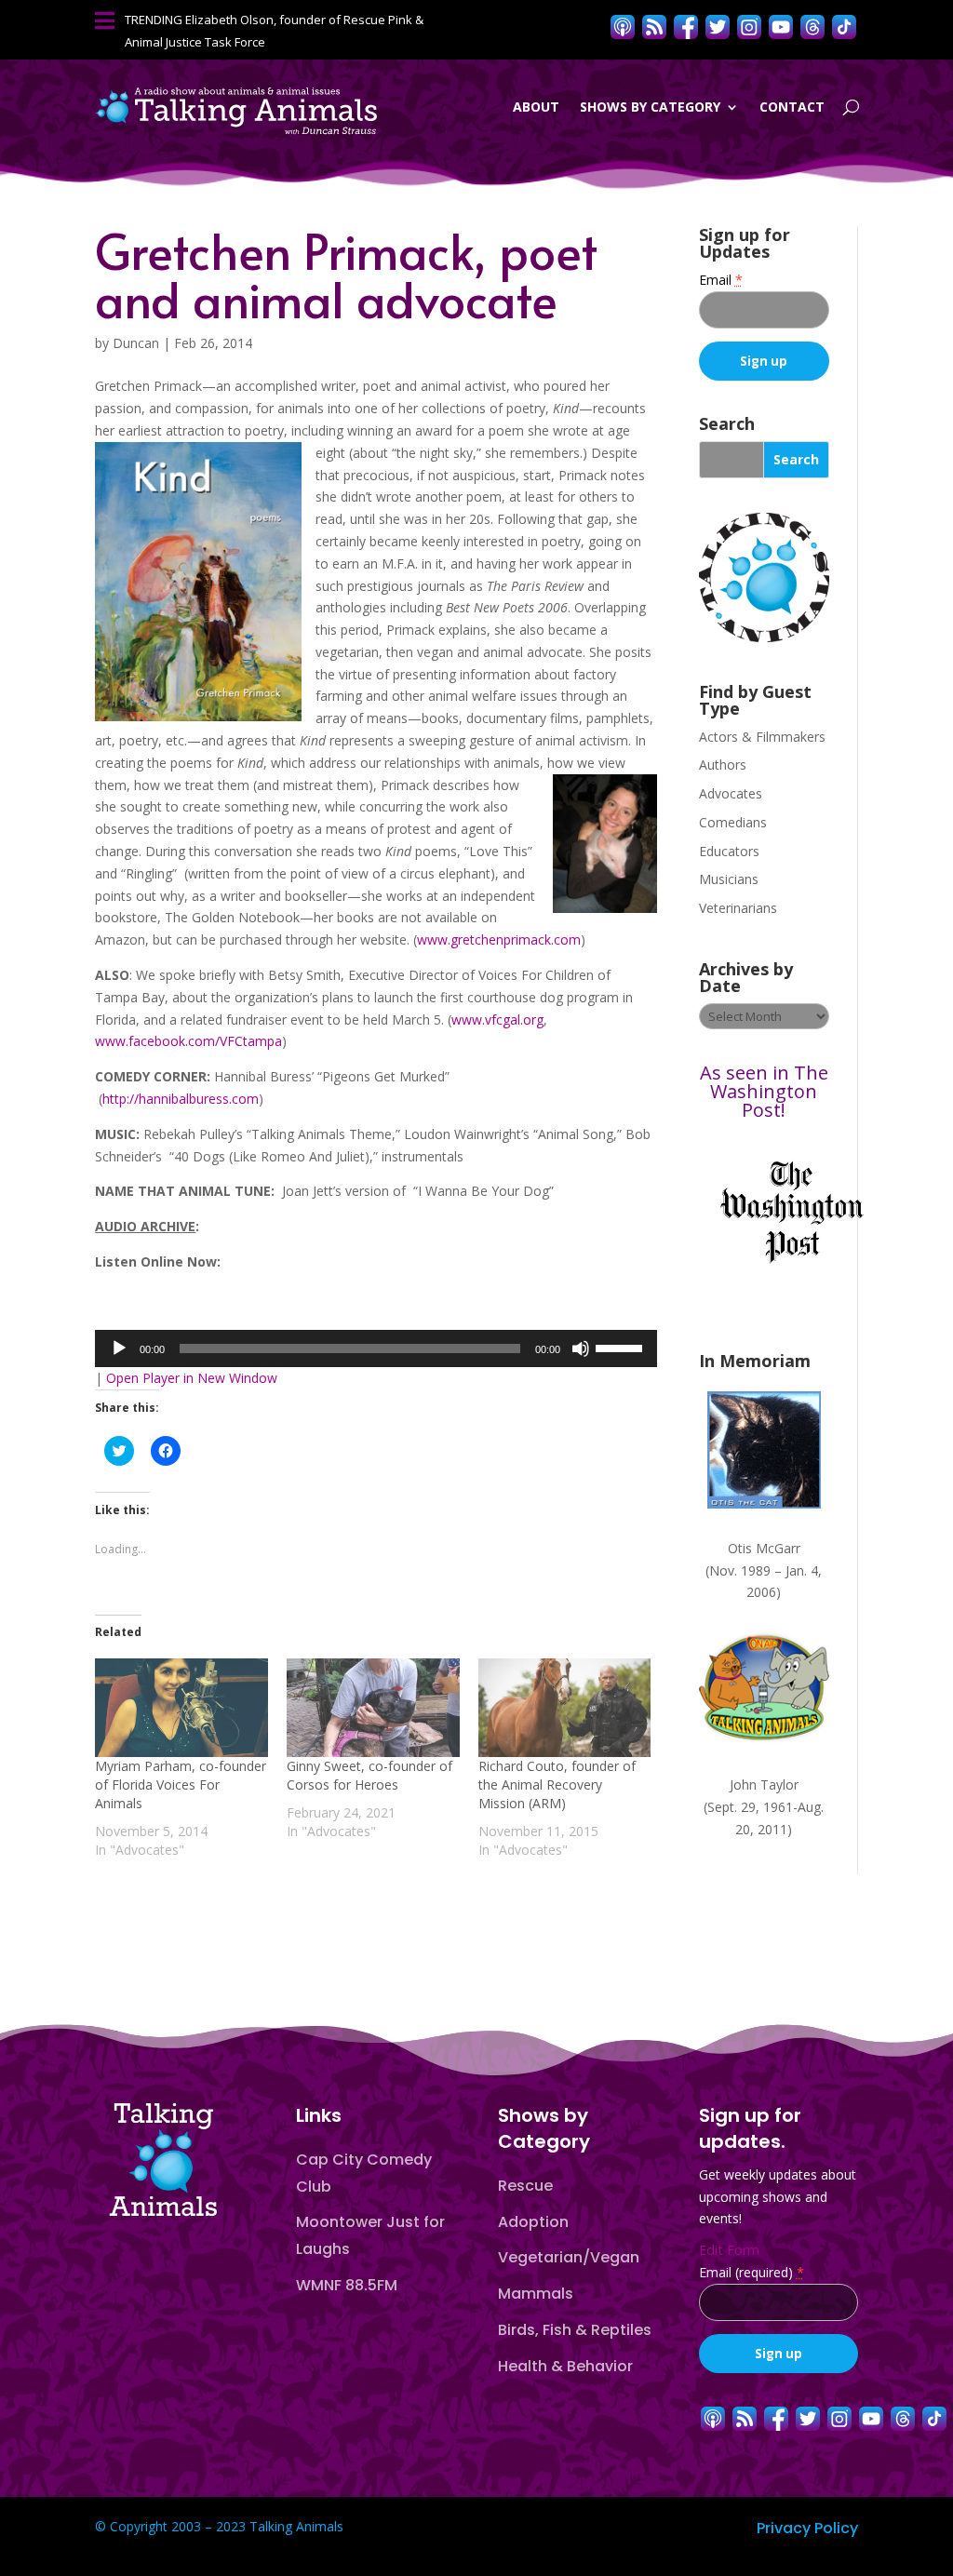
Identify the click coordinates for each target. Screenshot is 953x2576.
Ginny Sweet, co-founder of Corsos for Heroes (369, 1775)
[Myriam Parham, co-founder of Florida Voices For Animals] (181, 1708)
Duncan (136, 343)
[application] (376, 1348)
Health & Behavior (565, 2366)
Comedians (733, 822)
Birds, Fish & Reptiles (575, 2330)
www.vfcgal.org (497, 1020)
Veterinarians (738, 908)
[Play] (119, 1348)
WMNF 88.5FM (347, 2285)
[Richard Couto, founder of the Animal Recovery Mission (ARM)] (565, 1708)
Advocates (731, 793)
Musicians (729, 879)
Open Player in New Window (192, 1378)
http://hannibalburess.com (181, 1099)
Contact (792, 107)
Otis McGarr (764, 1548)
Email (721, 280)
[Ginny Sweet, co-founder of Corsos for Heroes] (373, 1708)
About (536, 107)
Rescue (525, 2186)
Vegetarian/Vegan (569, 2257)
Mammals (536, 2294)
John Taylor (764, 1784)
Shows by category (650, 107)
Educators (729, 851)
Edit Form (729, 2250)
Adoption (533, 2222)
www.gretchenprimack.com (499, 939)
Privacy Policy (807, 2528)
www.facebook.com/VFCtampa (188, 1041)
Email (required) (752, 2272)
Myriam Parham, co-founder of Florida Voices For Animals (181, 1784)
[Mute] (581, 1348)
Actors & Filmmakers (762, 737)
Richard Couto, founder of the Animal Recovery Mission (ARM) (557, 1784)
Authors (723, 765)
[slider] (622, 1347)
